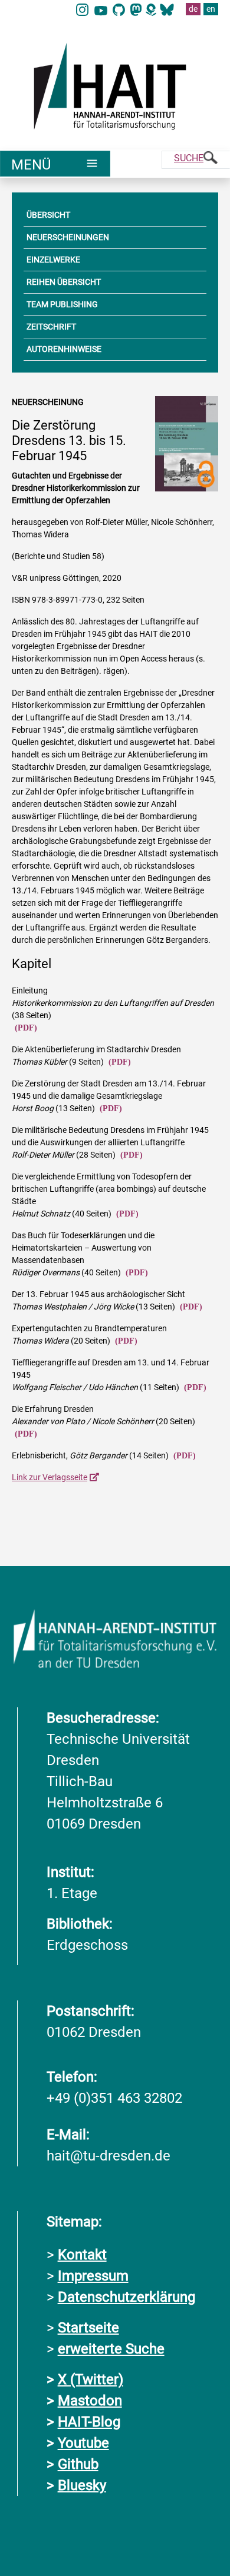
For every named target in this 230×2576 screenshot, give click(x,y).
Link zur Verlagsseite (50, 1477)
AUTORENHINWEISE (64, 349)
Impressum (93, 2276)
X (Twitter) (91, 2379)
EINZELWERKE (53, 260)
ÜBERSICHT (48, 215)
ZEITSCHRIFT (51, 327)
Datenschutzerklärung (126, 2297)
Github (78, 2464)
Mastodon (90, 2401)
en (211, 9)
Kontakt (82, 2255)
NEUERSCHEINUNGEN (68, 237)
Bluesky (82, 2485)
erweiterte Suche (111, 2349)
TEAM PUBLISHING (62, 304)
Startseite (88, 2328)
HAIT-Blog (89, 2422)
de (193, 9)
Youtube (83, 2443)
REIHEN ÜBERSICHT (64, 282)
